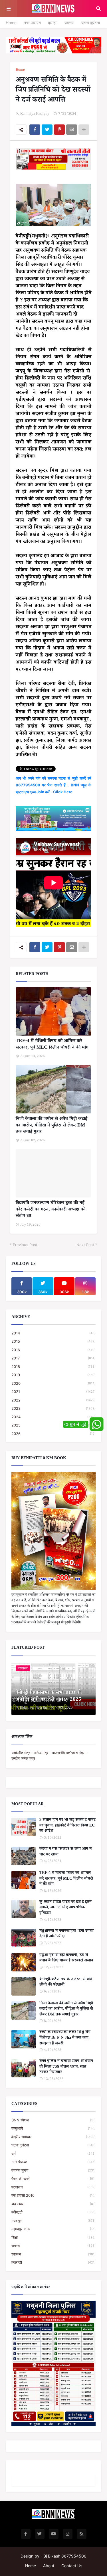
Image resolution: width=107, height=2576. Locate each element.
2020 (53, 1383)
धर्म (53, 2154)
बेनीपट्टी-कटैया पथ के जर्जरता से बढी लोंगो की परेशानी (66, 1983)
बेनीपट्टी (53, 2212)
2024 (53, 1417)
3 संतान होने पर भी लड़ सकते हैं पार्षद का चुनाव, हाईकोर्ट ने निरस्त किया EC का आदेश (67, 1826)
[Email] (72, 130)
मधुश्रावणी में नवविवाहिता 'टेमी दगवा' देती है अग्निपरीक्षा (67, 1934)
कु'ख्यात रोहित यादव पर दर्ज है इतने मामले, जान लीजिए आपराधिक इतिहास (65, 1908)
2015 (53, 1341)
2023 (53, 1408)
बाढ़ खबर (53, 2204)
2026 (53, 1434)
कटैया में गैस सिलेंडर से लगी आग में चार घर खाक (65, 1852)
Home (11, 23)
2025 (53, 1425)
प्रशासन (53, 2187)
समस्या (69, 23)
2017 (53, 1358)
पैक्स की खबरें (53, 2179)
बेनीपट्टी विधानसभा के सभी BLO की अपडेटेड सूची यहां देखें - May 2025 (49, 1697)
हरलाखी (53, 2262)
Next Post (85, 1245)
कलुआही (53, 2128)
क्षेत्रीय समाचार (53, 2137)
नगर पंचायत (32, 23)
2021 (53, 1392)
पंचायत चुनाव (53, 2170)
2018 (53, 1367)
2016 (53, 1350)
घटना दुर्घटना (91, 23)
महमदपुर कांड (53, 2229)
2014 (53, 1333)
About (49, 2566)
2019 (53, 1375)
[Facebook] (35, 130)
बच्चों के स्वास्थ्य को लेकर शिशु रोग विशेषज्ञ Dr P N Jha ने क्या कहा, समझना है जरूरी (65, 2038)
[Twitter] (47, 130)
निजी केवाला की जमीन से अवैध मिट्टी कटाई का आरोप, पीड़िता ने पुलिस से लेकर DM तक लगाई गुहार (52, 1126)
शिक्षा (53, 2237)
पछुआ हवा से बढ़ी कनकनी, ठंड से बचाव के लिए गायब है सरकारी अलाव (66, 1958)
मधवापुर (53, 2221)
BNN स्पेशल (53, 2120)
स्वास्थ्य (53, 2254)
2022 (53, 1400)
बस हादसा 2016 (53, 2195)
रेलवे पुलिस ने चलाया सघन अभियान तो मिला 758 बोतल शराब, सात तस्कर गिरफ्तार (66, 2067)
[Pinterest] (59, 130)
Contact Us (72, 2566)
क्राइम (53, 23)
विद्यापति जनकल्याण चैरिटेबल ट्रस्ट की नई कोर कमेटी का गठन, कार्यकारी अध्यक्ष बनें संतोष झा (51, 1210)
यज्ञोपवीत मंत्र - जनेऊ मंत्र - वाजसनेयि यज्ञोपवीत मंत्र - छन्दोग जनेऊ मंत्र (49, 1755)
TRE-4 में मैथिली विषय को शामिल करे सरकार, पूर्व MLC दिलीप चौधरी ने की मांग (52, 1045)
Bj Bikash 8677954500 (65, 2556)
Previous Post (25, 1245)
